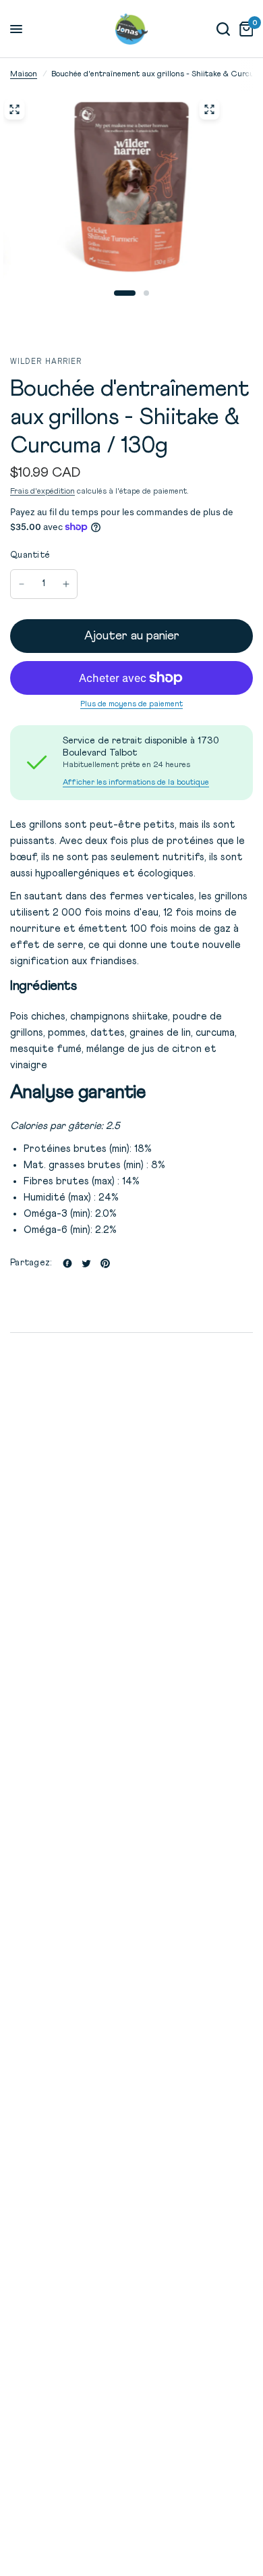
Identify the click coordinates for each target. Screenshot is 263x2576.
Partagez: (31, 1263)
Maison (24, 74)
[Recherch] (223, 29)
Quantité (30, 555)
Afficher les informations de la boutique (136, 783)
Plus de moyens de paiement (131, 704)
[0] (244, 29)
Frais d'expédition (42, 492)
